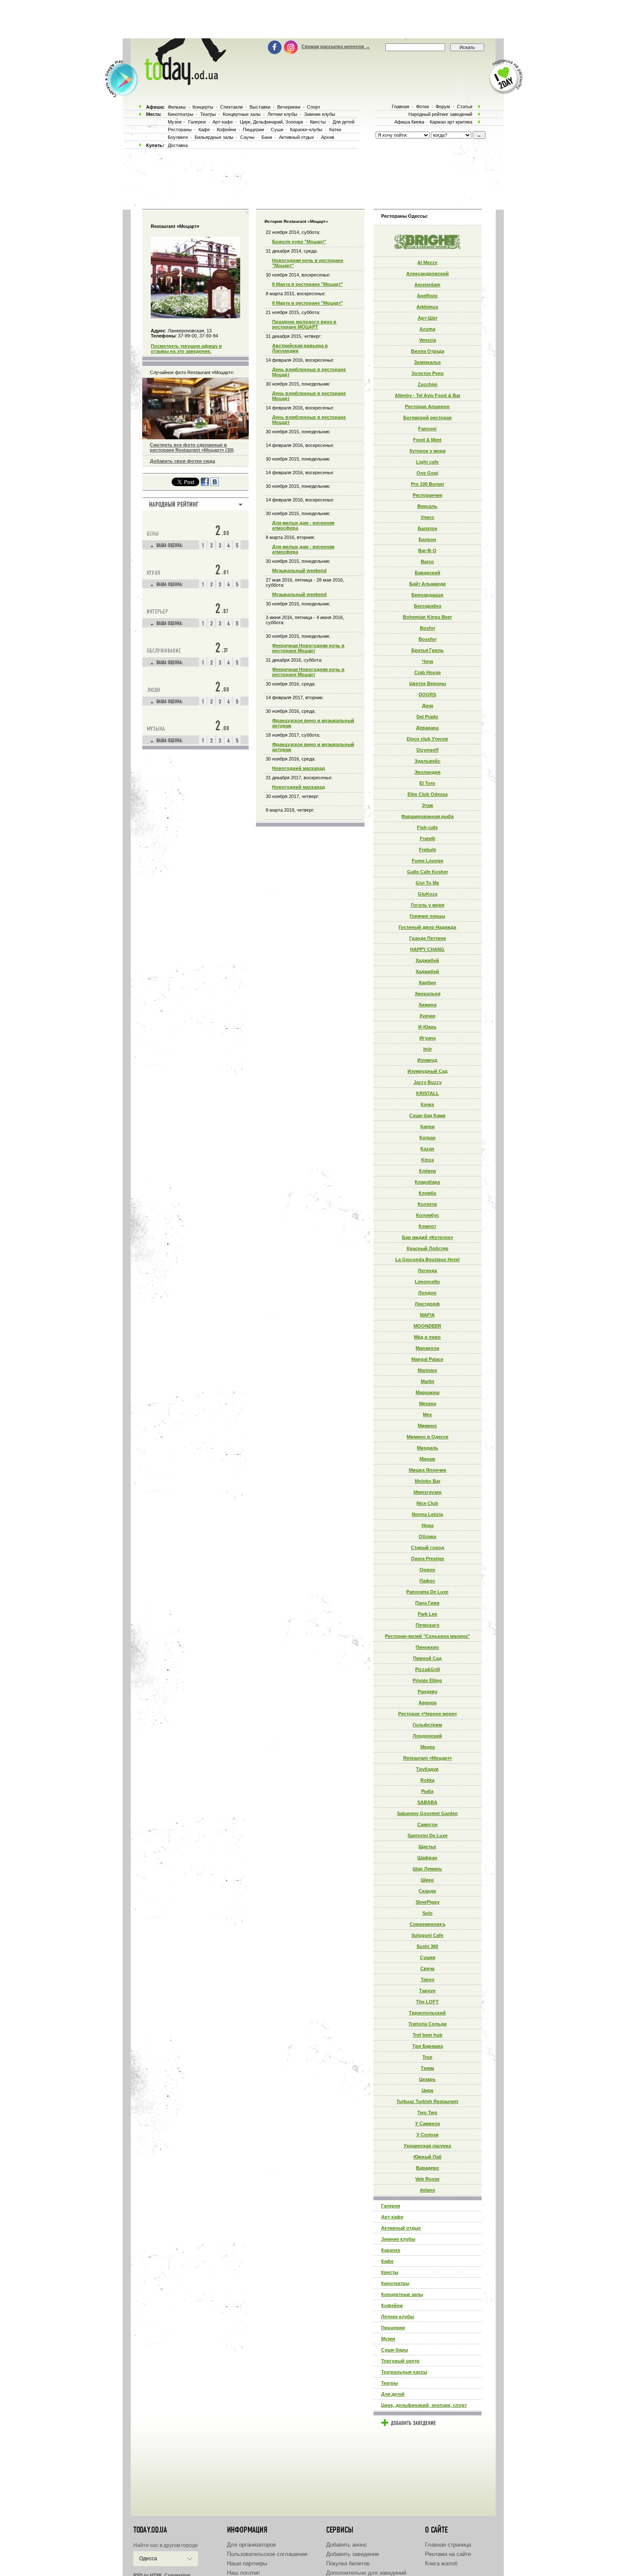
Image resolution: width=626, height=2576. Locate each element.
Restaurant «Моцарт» (428, 1758)
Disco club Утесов (427, 739)
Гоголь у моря (428, 905)
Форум (443, 107)
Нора (428, 1525)
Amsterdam (427, 285)
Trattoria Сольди (428, 2024)
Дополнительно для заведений (366, 2573)
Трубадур (427, 1769)
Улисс (428, 517)
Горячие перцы (427, 916)
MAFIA (427, 1315)
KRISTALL (428, 1093)
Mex (427, 1415)
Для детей (393, 2394)
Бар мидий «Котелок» (428, 1237)
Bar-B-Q (427, 550)
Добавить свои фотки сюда (182, 461)
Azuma (427, 329)
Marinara (427, 1370)
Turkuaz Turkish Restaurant (427, 2101)
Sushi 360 (427, 1946)
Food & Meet (427, 440)
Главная (401, 107)
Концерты (203, 107)
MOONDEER (427, 1326)
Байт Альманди (428, 584)
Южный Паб (428, 2157)
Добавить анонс (347, 2545)
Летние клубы (398, 2317)
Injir (428, 1049)
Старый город (428, 1547)
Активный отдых (401, 2228)
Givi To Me (427, 883)
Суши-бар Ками (427, 1115)
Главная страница (448, 2545)
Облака (427, 1536)
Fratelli (428, 838)
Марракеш (428, 1392)
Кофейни (392, 2305)
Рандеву (428, 1691)
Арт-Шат (428, 318)
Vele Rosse (427, 2179)
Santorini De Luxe (428, 1835)
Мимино (427, 1426)
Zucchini (428, 384)
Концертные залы (402, 2294)
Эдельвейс (427, 761)
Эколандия (427, 772)
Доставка (178, 145)
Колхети (427, 1204)
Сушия (428, 1957)
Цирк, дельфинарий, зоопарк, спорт (424, 2405)
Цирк (428, 2090)
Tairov (428, 1980)
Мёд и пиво (427, 1337)
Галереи (391, 2206)
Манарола (427, 1348)
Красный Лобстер (428, 1248)
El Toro (427, 783)
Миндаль (428, 1448)
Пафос (427, 1581)
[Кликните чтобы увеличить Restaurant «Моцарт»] (195, 317)
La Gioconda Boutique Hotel (427, 1259)
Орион (427, 1570)
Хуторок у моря (427, 451)
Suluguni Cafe (427, 1935)
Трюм (427, 2068)
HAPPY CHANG (427, 949)
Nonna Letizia (427, 1514)
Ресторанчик (428, 495)
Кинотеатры (395, 2283)
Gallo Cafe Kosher (428, 872)
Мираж (427, 1459)
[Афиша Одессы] (184, 83)
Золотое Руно (428, 373)
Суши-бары (395, 2350)
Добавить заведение (353, 2554)
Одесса (148, 2559)
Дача (428, 706)
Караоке (391, 2250)
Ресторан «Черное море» (428, 1714)
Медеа (428, 1747)
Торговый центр (400, 2361)
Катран (428, 1138)
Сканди (427, 1891)
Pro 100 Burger (428, 484)
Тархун (427, 1991)
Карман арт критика (451, 122)
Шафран (427, 1858)
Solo (428, 1913)
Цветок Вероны (428, 683)
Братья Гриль (428, 650)
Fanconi (427, 429)
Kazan (427, 1149)
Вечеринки (289, 107)
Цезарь (427, 2079)
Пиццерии (393, 2328)
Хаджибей (427, 960)
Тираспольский (427, 2013)
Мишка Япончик (428, 1470)
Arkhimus (427, 307)
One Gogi (427, 473)
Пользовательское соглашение (267, 2554)
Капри (428, 1127)
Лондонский (427, 1736)
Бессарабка (428, 606)
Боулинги (178, 137)
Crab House (428, 672)
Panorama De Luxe (427, 1592)
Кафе (387, 2261)
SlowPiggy (428, 1902)
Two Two (427, 2112)
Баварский (428, 573)
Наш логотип (243, 2573)
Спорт (314, 107)
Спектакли (231, 107)
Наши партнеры (247, 2563)
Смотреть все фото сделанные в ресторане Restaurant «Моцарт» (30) (192, 447)
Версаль (427, 506)
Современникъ (428, 1924)
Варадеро (428, 2168)
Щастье (427, 1847)
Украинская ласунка (427, 2146)
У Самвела (428, 2124)
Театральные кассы (404, 2372)
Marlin (428, 1381)
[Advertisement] (313, 19)
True (427, 2057)
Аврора (428, 1703)
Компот (427, 1226)
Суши (277, 130)
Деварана (427, 728)
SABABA (427, 1802)
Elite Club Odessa (428, 794)
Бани (267, 137)
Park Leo (428, 1614)
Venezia (428, 340)
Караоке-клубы (306, 130)
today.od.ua (150, 2530)
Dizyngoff (428, 750)
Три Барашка (428, 2046)
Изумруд (427, 1060)
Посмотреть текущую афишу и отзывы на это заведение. (186, 349)
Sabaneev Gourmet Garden (427, 1813)
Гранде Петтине (428, 938)
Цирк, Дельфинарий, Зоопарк (271, 122)
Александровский (428, 274)
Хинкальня (428, 994)
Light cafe (427, 462)
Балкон (427, 539)
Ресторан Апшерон (427, 406)
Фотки (422, 107)
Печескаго (428, 1625)
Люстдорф (427, 1304)
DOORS (427, 694)
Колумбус (428, 1215)
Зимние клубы (398, 2239)
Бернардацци (427, 595)
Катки (335, 130)
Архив (328, 137)
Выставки (260, 107)
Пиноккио (427, 1647)
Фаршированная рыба (427, 816)
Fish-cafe (427, 827)
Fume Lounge (428, 861)
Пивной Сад (427, 1658)
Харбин (427, 983)
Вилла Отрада (428, 351)
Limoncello (427, 1282)
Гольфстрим (427, 1725)
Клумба (427, 1193)
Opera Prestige (428, 1559)
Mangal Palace (427, 1359)
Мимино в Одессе (428, 1437)
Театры (389, 2383)
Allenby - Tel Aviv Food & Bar (428, 395)
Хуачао (428, 1016)
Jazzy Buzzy (428, 1082)
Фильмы (177, 107)
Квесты (390, 2272)
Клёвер (428, 1171)
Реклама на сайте (448, 2554)
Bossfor (428, 639)
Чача (428, 661)
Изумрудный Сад (428, 1071)
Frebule (428, 850)
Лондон (427, 1293)
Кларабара (427, 1182)
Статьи (465, 107)
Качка (427, 1104)
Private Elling (427, 1680)
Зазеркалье (427, 362)
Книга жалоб (441, 2563)
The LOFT (427, 2002)
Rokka (427, 1780)
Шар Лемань (427, 1869)
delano (428, 2190)
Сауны (247, 137)
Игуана (428, 1038)
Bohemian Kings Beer (427, 617)
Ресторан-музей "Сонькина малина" (427, 1636)
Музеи (388, 2339)
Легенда (427, 1271)
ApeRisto (427, 296)
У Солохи (428, 2135)
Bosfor (428, 628)
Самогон (428, 1824)
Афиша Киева (409, 122)
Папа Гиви (427, 1603)
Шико (427, 1880)
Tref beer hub (428, 2035)
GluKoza (428, 894)
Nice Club (427, 1503)
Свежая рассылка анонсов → (336, 46)
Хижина (428, 1005)
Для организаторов (251, 2545)
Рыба (427, 1791)
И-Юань (427, 1027)
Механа (428, 1403)
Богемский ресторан (428, 418)
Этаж (427, 805)
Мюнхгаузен (428, 1492)
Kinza (428, 1160)
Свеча (427, 1968)
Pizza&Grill (428, 1669)
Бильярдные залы (214, 137)
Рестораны (180, 130)
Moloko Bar (428, 1481)
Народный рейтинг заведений (440, 114)
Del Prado (427, 717)
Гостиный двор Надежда (427, 927)
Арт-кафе (392, 2217)
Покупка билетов (348, 2563)
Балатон (428, 528)
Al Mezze (427, 262)
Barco (427, 562)
